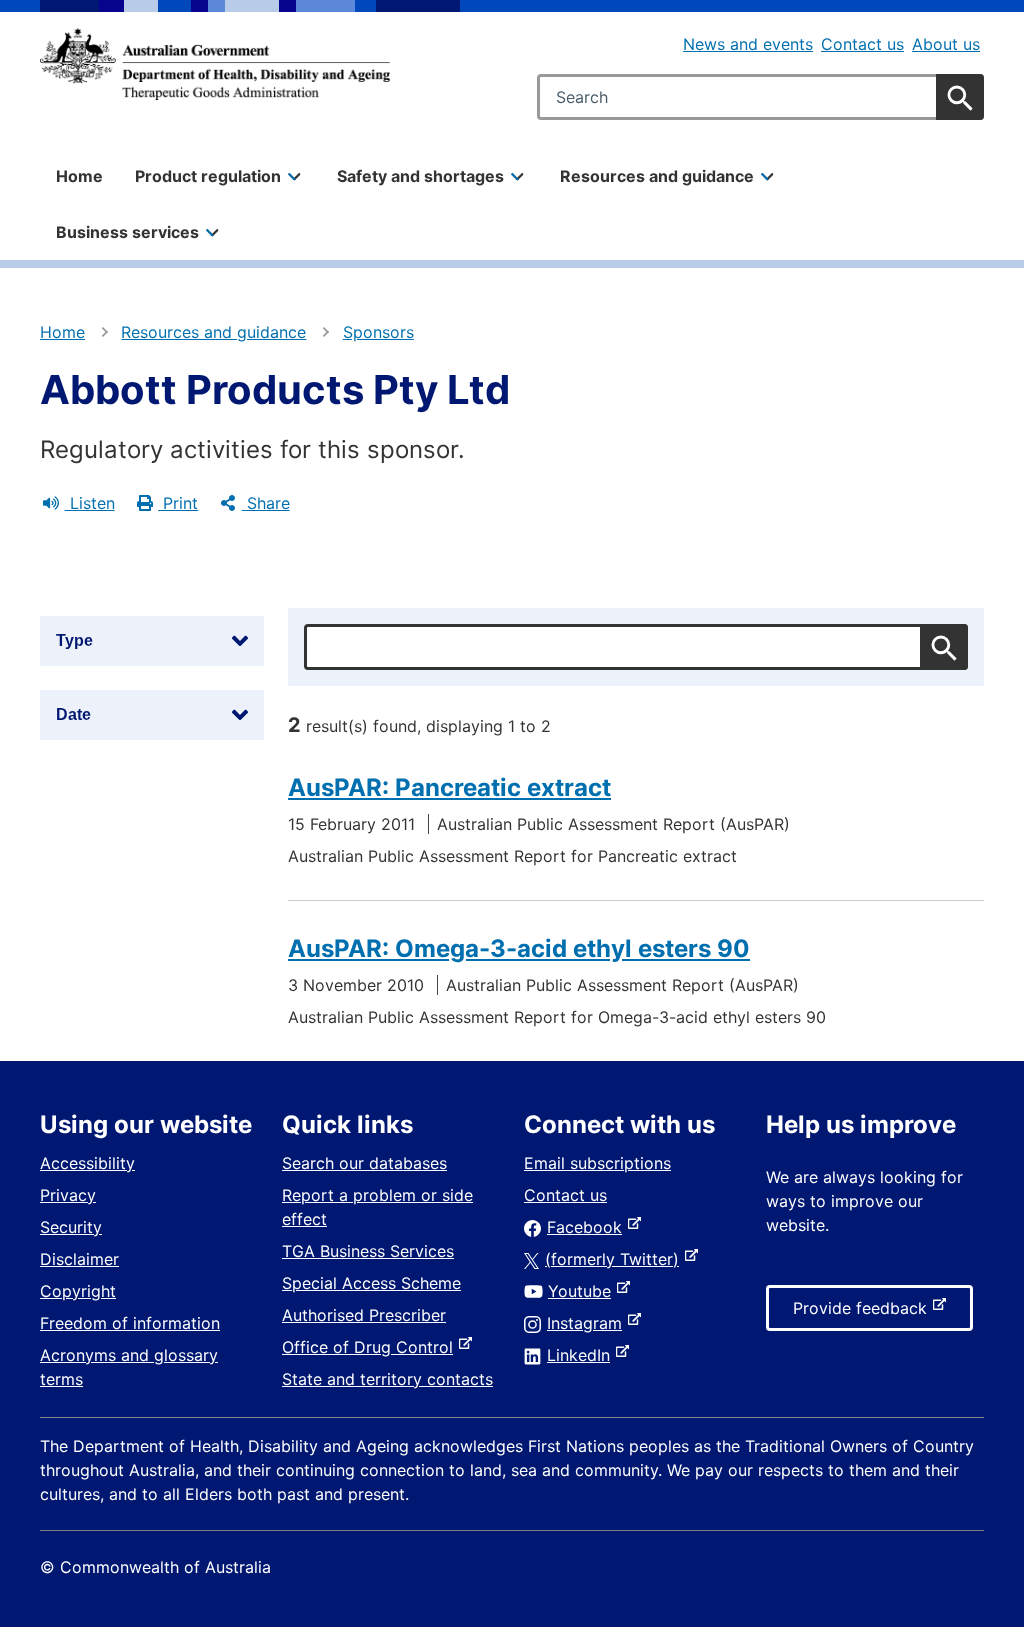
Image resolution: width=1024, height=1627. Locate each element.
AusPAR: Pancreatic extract (449, 787)
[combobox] (760, 97)
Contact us (862, 44)
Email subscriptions (597, 1163)
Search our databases (364, 1163)
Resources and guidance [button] (657, 176)
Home (79, 176)
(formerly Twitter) (616, 1259)
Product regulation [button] (208, 176)
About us (946, 44)
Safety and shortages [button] (420, 176)
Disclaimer (79, 1259)
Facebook (588, 1227)
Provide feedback (864, 1314)
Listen (90, 503)
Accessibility (87, 1163)
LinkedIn (582, 1355)
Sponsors (378, 332)
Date (73, 714)
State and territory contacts (387, 1379)
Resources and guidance (213, 332)
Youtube (583, 1291)
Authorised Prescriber (364, 1315)
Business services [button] (127, 232)
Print (178, 503)
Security (71, 1227)
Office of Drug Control (371, 1347)
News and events (748, 44)
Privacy (68, 1195)
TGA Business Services (368, 1251)
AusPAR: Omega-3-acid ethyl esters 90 (519, 948)
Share (266, 503)
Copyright (78, 1291)
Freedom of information (130, 1323)
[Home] (215, 64)
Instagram (588, 1323)
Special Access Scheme (371, 1283)
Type (74, 640)
